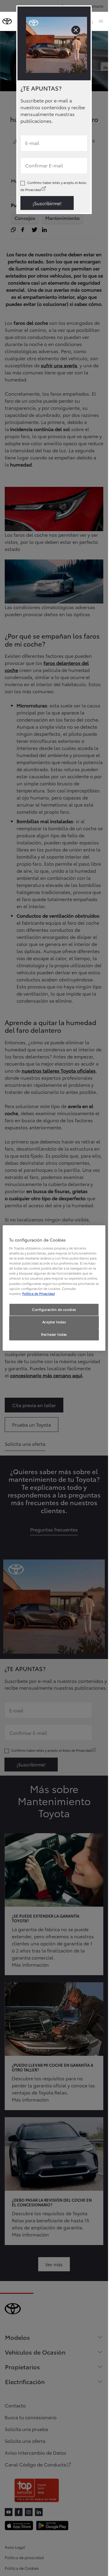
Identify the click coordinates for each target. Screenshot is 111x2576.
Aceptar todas (54, 1322)
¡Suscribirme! (47, 203)
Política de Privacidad (38, 1293)
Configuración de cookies (54, 1309)
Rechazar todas (54, 1334)
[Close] (76, 30)
